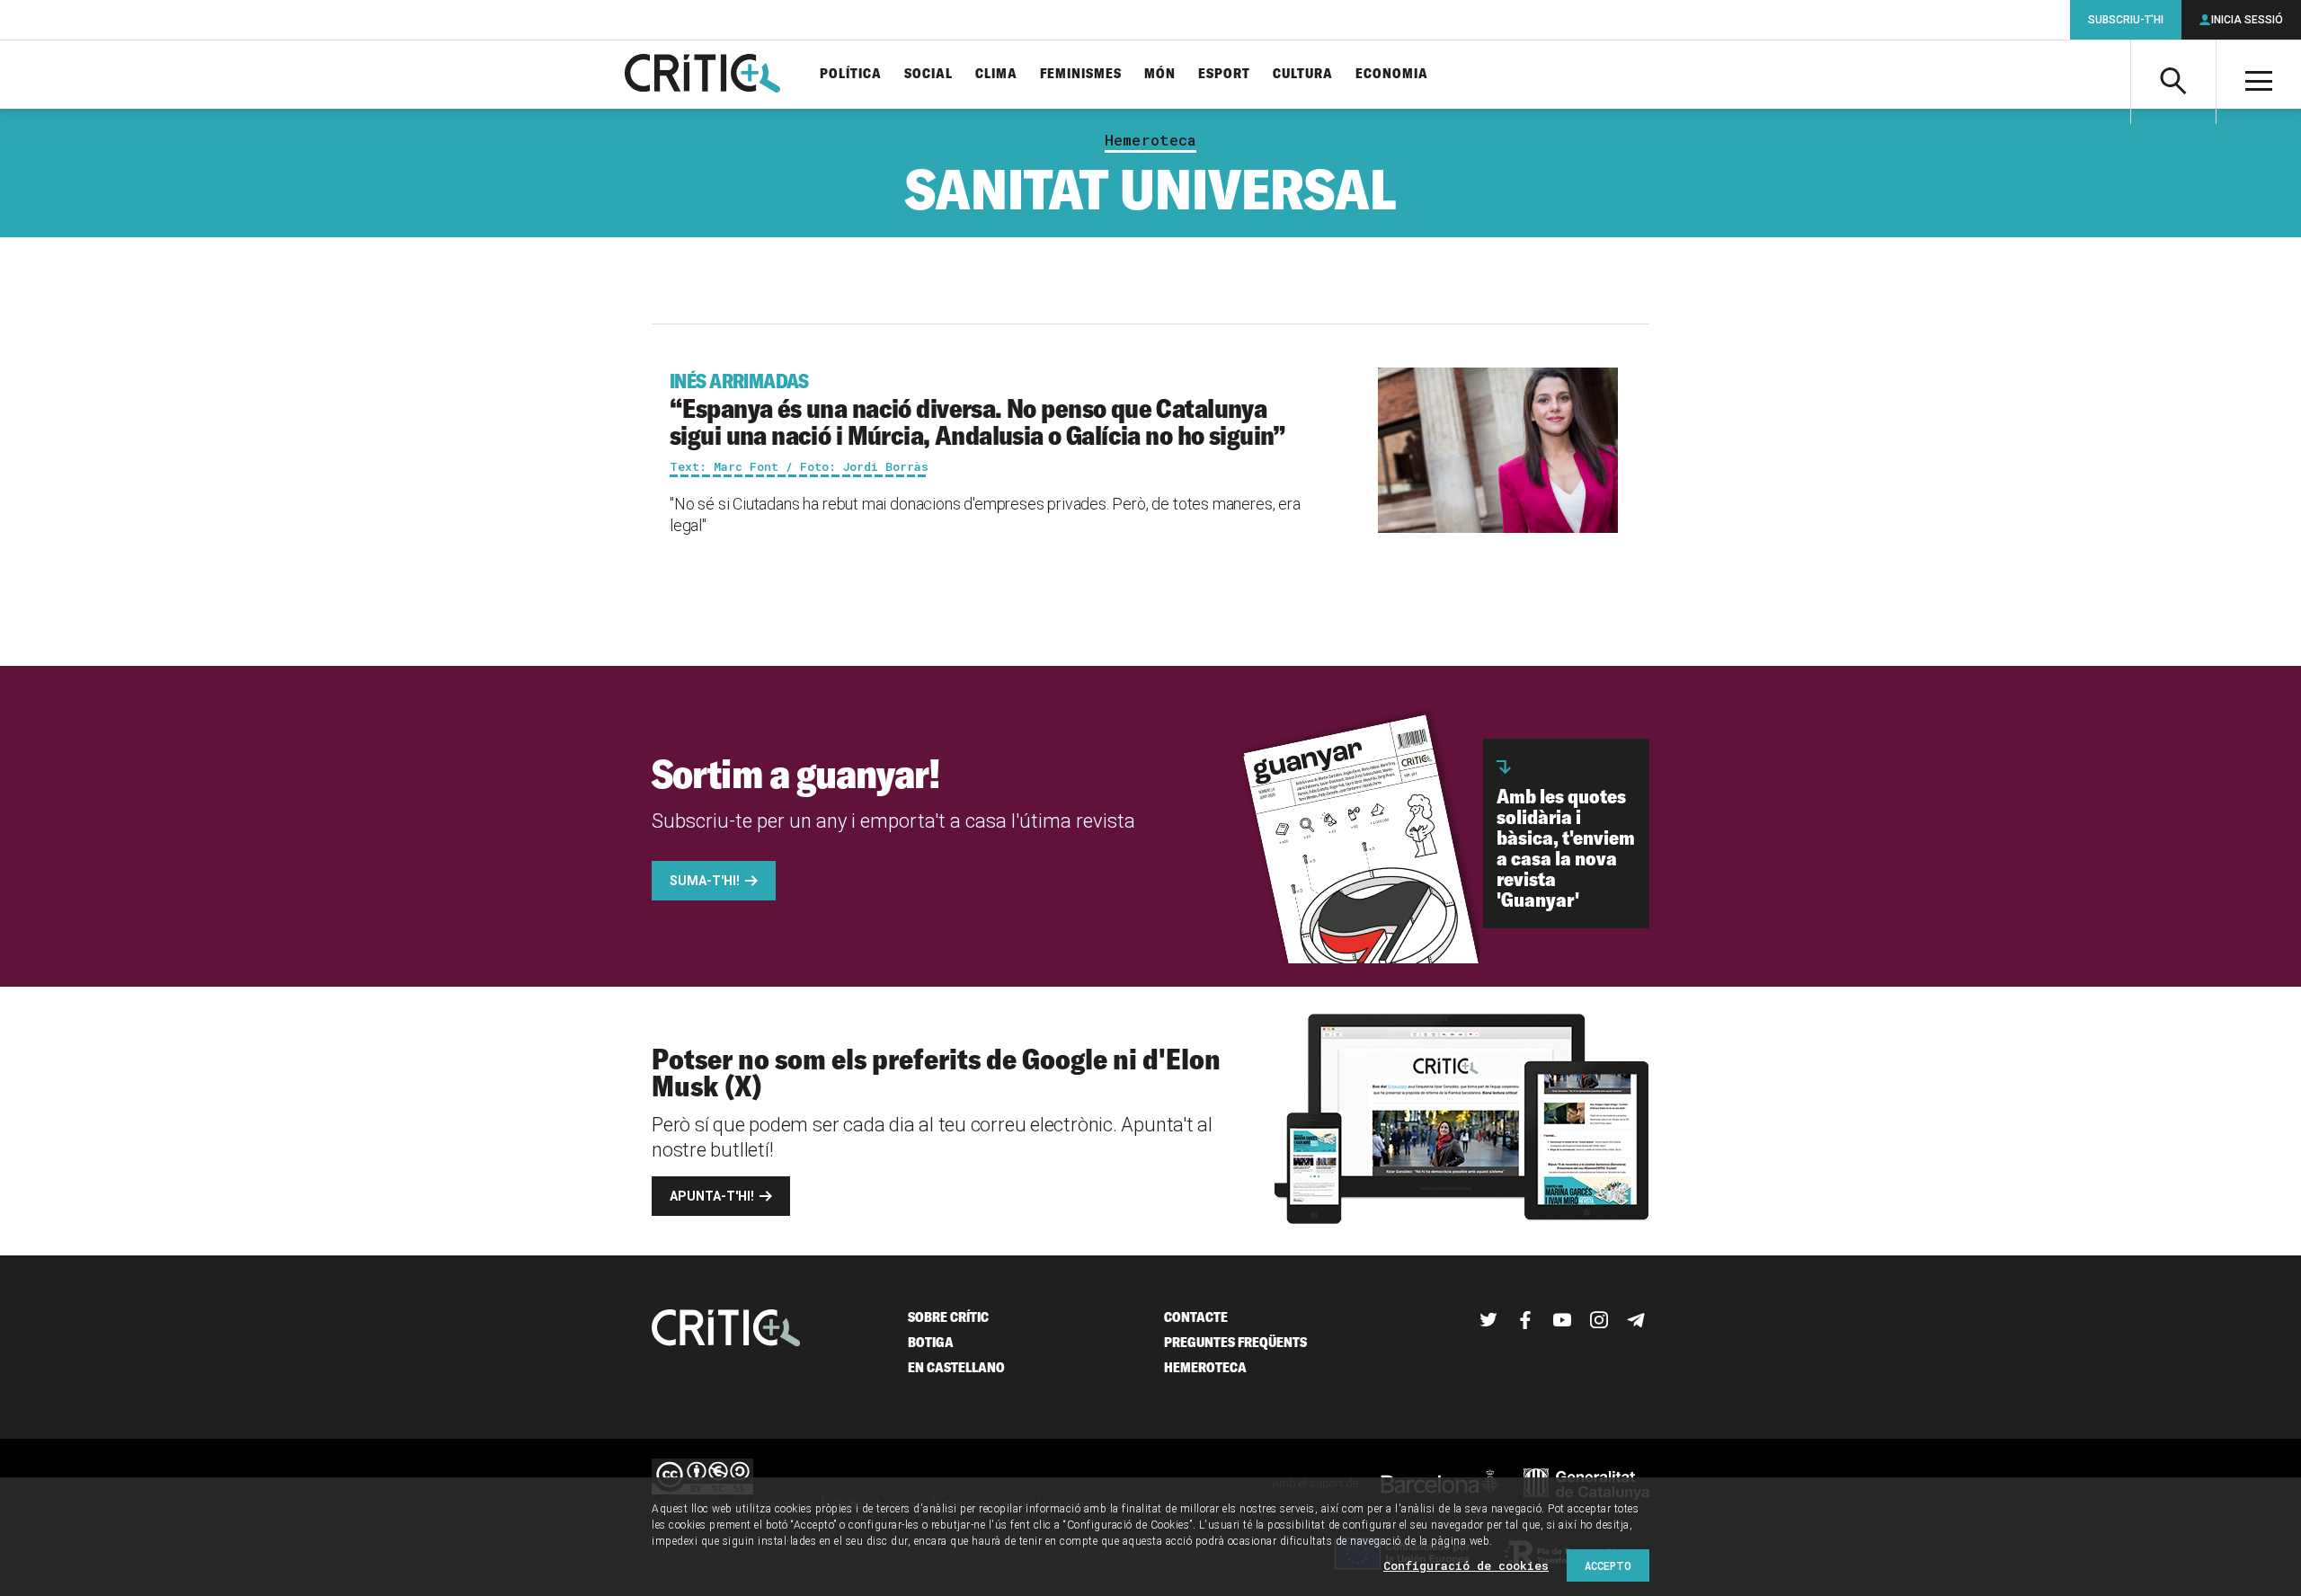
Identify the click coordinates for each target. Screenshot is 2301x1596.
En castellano (956, 1367)
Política (851, 74)
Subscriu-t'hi (2126, 20)
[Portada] (702, 75)
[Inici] (726, 1330)
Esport (1224, 74)
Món (1160, 74)
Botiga (931, 1342)
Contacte (1196, 1317)
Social (928, 74)
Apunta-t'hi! (712, 1196)
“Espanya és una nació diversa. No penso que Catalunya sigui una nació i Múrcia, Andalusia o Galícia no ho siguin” (978, 410)
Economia (1392, 74)
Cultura (1303, 74)
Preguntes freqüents (1235, 1342)
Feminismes (1081, 74)
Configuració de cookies (1466, 1565)
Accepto (1608, 1565)
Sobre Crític (948, 1317)
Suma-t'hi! (705, 881)
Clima (996, 74)
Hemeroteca (1150, 140)
